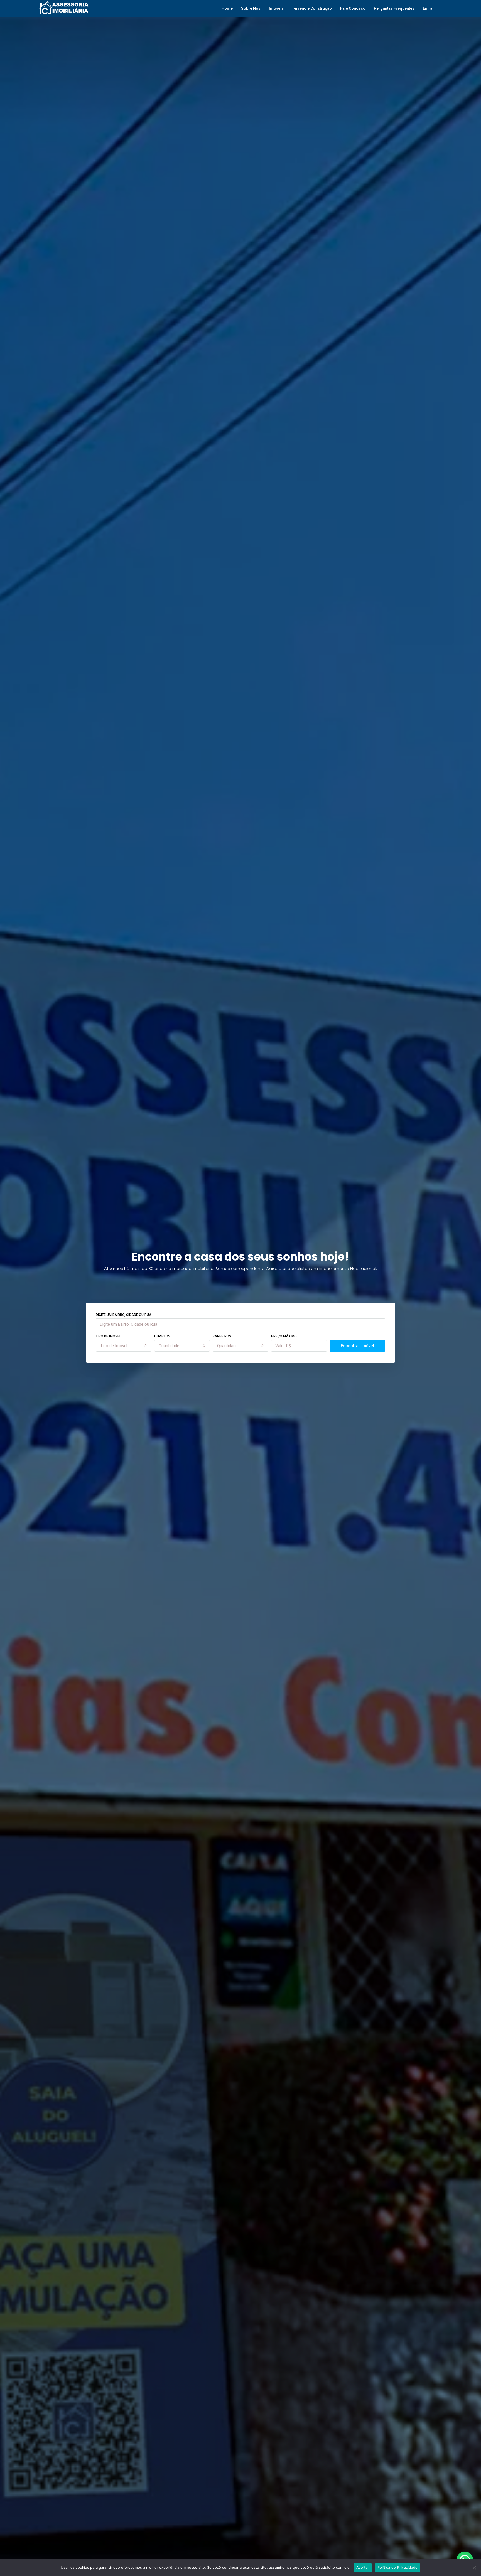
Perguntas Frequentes (394, 8)
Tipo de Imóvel (108, 1336)
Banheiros (222, 1336)
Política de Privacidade (398, 2567)
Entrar (428, 8)
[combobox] (124, 1346)
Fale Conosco (353, 8)
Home (227, 8)
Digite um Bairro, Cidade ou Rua (124, 1315)
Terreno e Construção (312, 8)
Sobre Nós (251, 8)
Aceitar (363, 2567)
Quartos (162, 1336)
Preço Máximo (284, 1336)
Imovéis (276, 8)
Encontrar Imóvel (357, 1346)
